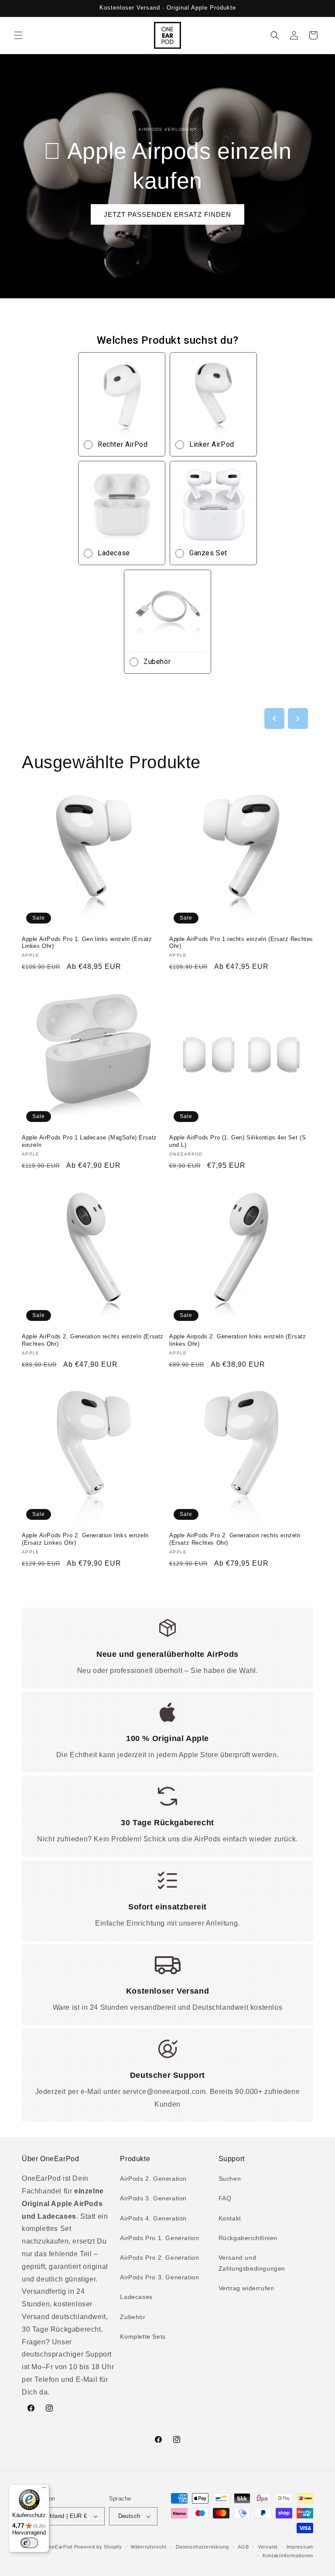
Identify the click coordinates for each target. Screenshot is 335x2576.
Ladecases (136, 2297)
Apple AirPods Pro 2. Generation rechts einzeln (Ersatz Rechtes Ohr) (235, 1539)
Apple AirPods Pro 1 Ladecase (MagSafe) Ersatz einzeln (89, 1141)
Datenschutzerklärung (202, 2547)
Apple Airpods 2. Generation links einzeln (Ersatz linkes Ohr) (238, 1340)
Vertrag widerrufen (246, 2288)
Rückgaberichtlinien (248, 2238)
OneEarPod (59, 2547)
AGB (243, 2547)
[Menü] (44, 2490)
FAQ (225, 2198)
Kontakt (230, 2218)
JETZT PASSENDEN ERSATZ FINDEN (167, 214)
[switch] (29, 2543)
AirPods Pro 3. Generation (159, 2277)
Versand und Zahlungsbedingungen (252, 2263)
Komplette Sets (143, 2337)
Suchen (230, 2179)
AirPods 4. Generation (153, 2218)
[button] (18, 35)
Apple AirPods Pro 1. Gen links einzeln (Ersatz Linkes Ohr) (87, 943)
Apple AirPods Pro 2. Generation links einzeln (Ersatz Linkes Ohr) (85, 1539)
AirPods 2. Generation (153, 2179)
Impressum (300, 2547)
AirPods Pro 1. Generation (159, 2238)
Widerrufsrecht (149, 2547)
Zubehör (133, 2317)
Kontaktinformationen (288, 2555)
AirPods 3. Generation (153, 2198)
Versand (268, 2547)
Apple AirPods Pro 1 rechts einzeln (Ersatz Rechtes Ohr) (241, 943)
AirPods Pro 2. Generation (159, 2258)
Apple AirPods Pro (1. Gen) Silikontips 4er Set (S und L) (238, 1141)
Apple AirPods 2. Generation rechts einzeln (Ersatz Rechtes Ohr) (93, 1340)
